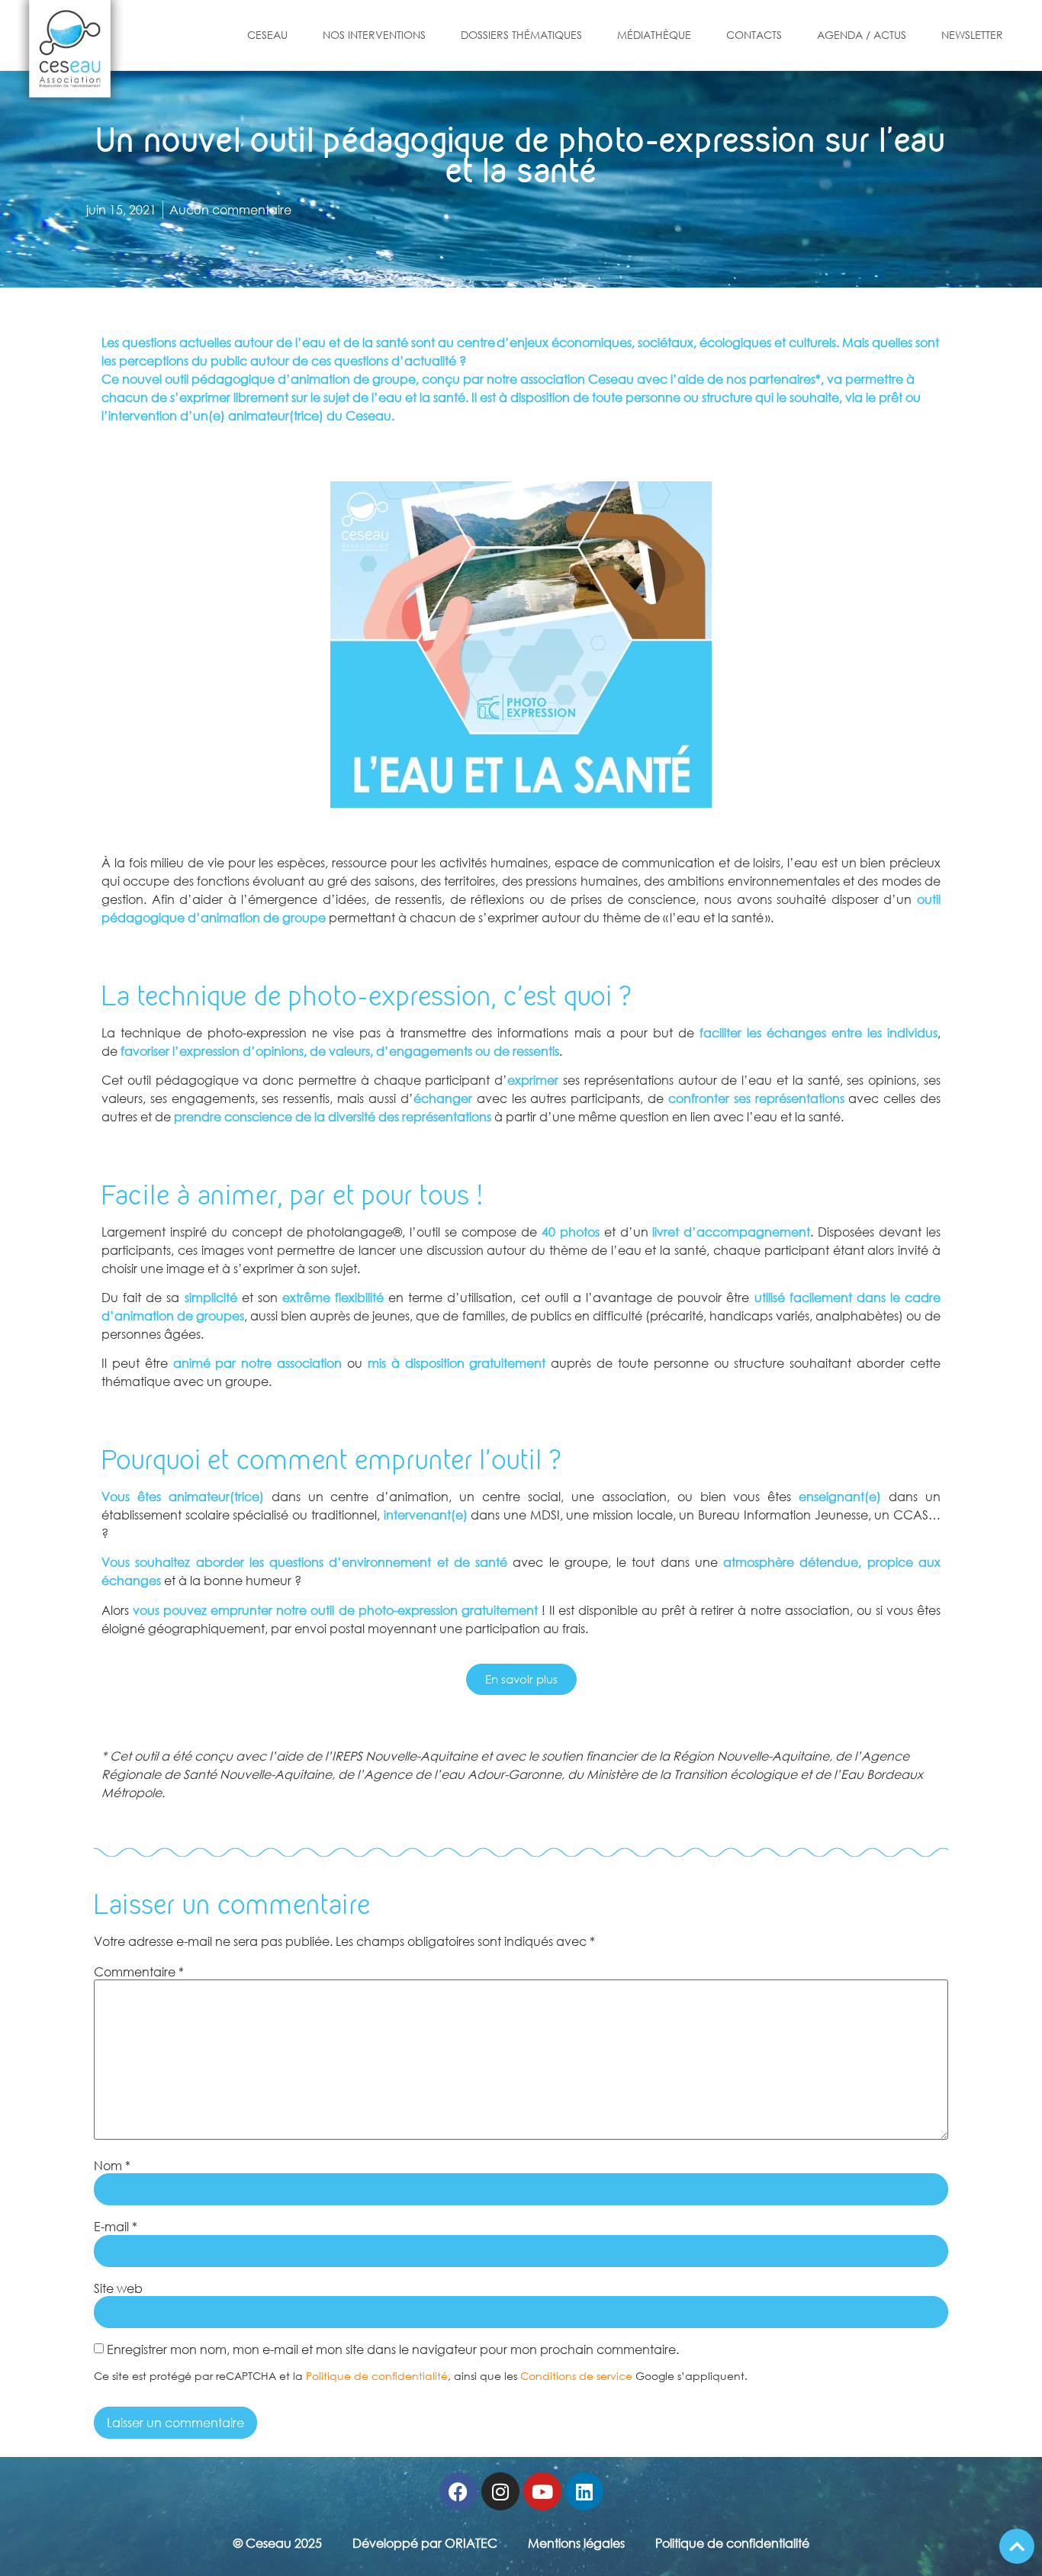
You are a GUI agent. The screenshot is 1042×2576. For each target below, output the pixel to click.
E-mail (116, 2227)
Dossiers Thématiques (521, 35)
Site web (118, 2288)
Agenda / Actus (862, 35)
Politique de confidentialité (377, 2376)
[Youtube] (542, 2491)
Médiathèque (654, 35)
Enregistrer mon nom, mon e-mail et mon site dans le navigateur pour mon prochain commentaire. (393, 2349)
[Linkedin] (584, 2491)
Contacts (754, 35)
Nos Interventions (374, 35)
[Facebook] (458, 2491)
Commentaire (139, 1972)
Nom (112, 2166)
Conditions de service (576, 2376)
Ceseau (267, 35)
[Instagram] (500, 2491)
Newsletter (972, 35)
